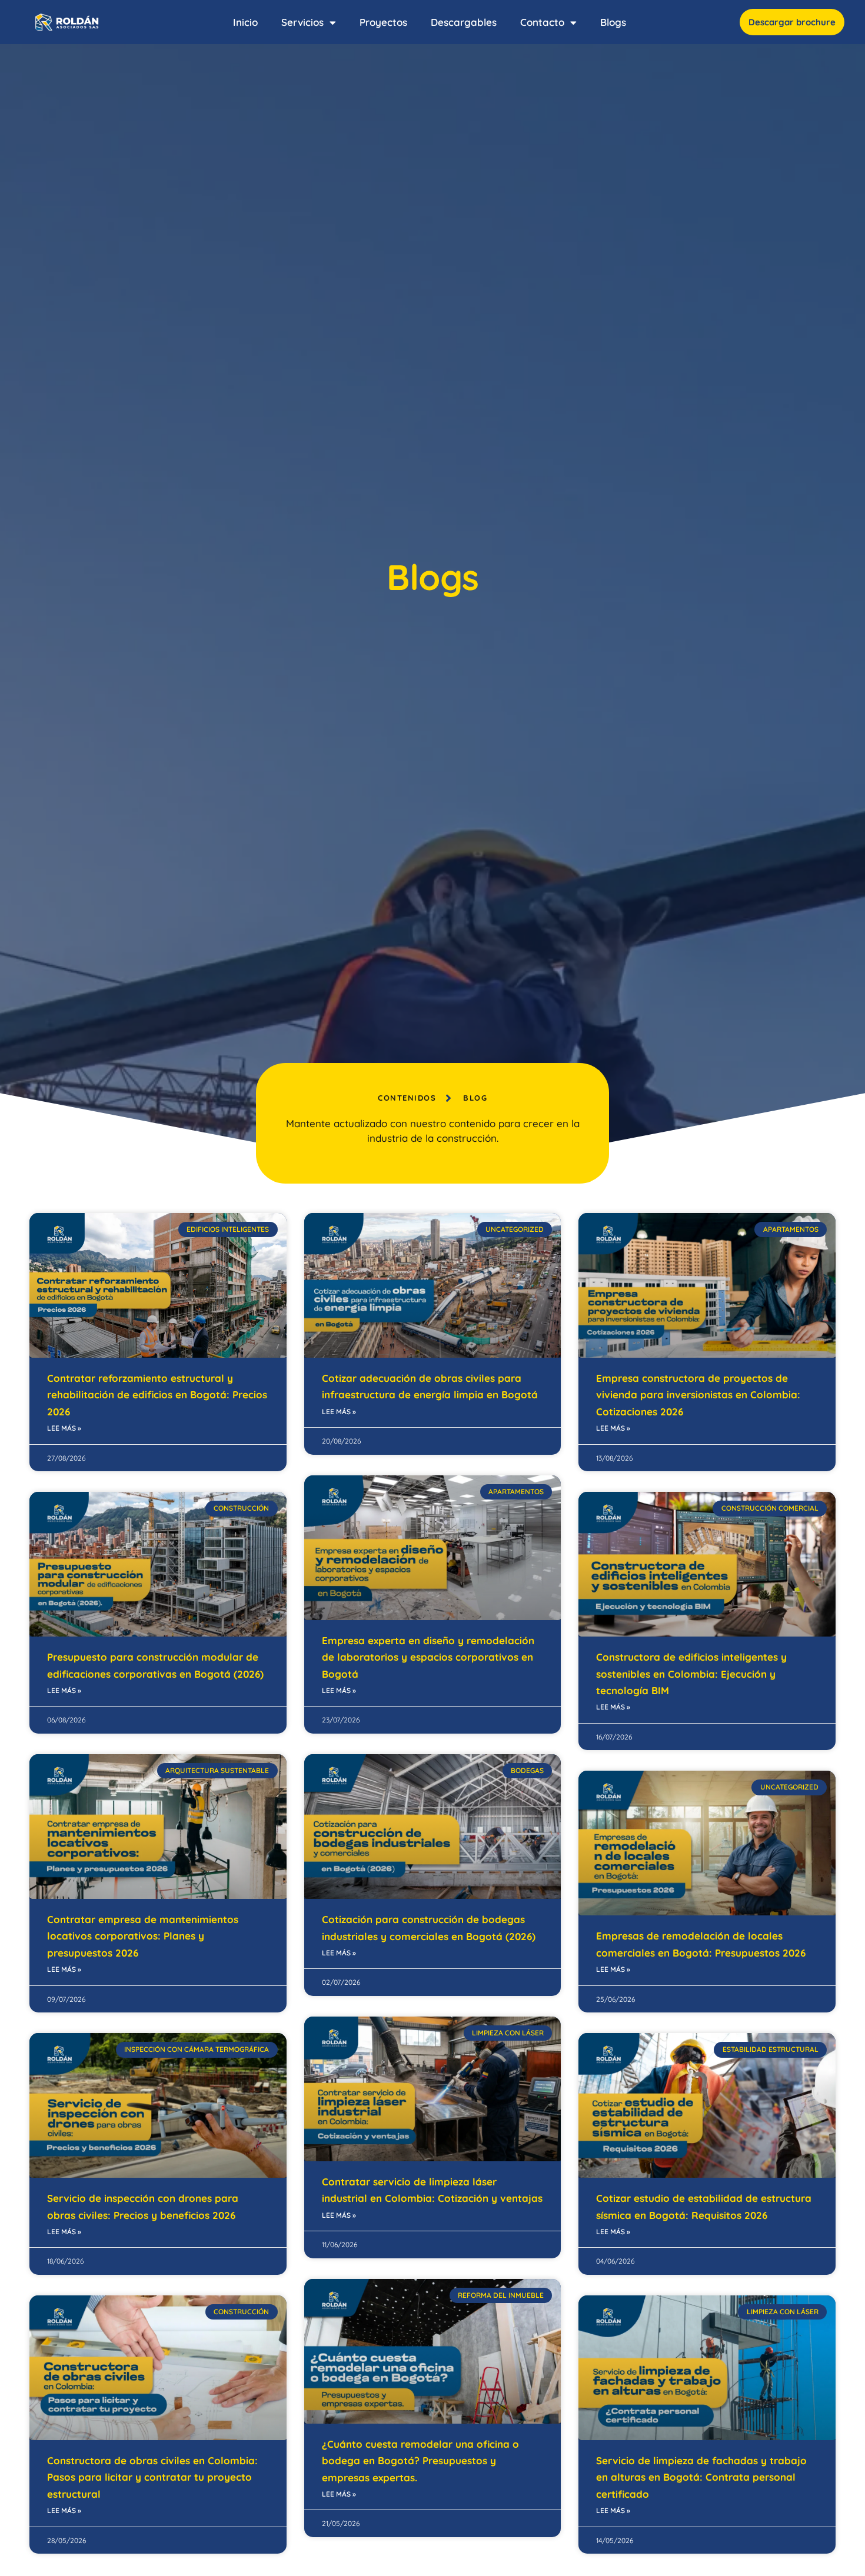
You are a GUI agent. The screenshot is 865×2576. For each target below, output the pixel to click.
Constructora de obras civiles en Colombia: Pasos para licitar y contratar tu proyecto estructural (152, 2477)
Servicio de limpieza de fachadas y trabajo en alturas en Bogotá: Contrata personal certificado (701, 2477)
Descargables (464, 22)
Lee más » (64, 1428)
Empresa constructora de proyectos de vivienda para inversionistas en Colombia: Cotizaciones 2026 (698, 1395)
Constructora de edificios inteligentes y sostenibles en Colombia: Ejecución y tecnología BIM (691, 1674)
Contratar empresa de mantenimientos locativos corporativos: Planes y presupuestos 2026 (143, 1936)
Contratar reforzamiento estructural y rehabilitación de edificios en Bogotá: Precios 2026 (157, 1395)
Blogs (613, 22)
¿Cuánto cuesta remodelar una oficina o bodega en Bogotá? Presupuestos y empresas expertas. (420, 2461)
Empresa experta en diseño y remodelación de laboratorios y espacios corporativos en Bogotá (428, 1657)
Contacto (542, 22)
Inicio (245, 22)
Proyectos (383, 22)
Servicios (302, 22)
